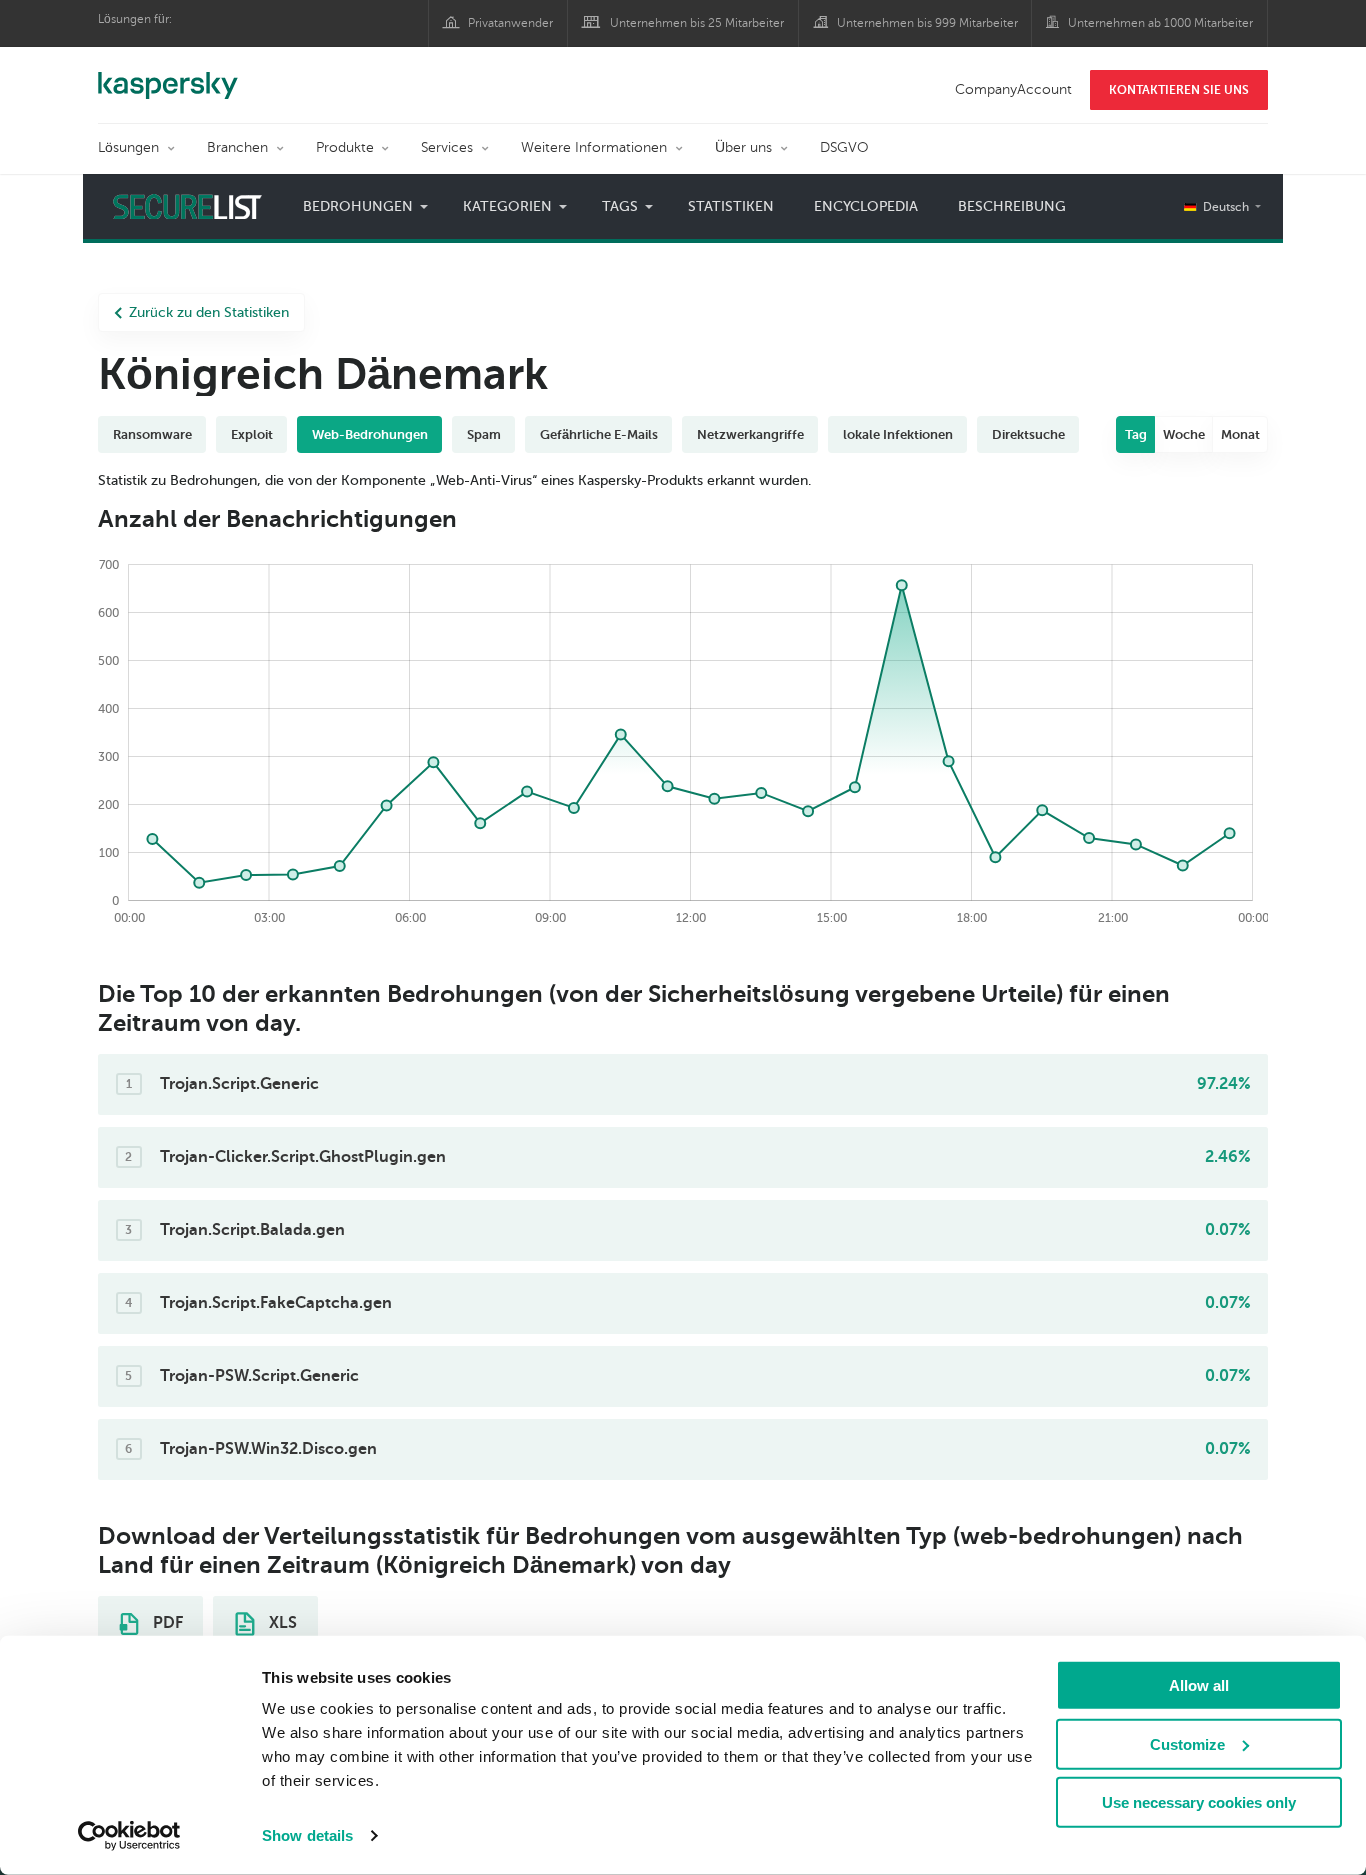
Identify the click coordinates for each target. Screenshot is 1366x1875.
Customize (1187, 1743)
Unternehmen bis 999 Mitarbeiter (927, 23)
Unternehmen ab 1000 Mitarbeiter (1160, 23)
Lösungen (128, 147)
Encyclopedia (866, 206)
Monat (1240, 434)
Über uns (743, 147)
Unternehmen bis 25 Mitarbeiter (697, 23)
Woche (1184, 434)
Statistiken (731, 206)
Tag (1136, 434)
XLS (281, 1623)
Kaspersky (168, 75)
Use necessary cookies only (1199, 1802)
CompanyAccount (1013, 89)
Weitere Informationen (594, 147)
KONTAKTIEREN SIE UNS (1179, 90)
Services (447, 147)
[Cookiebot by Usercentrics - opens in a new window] (129, 1836)
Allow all (1199, 1685)
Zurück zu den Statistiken (209, 312)
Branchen (237, 147)
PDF (166, 1623)
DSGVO (844, 147)
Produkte (345, 147)
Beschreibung (1012, 206)
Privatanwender (510, 23)
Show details (307, 1835)
